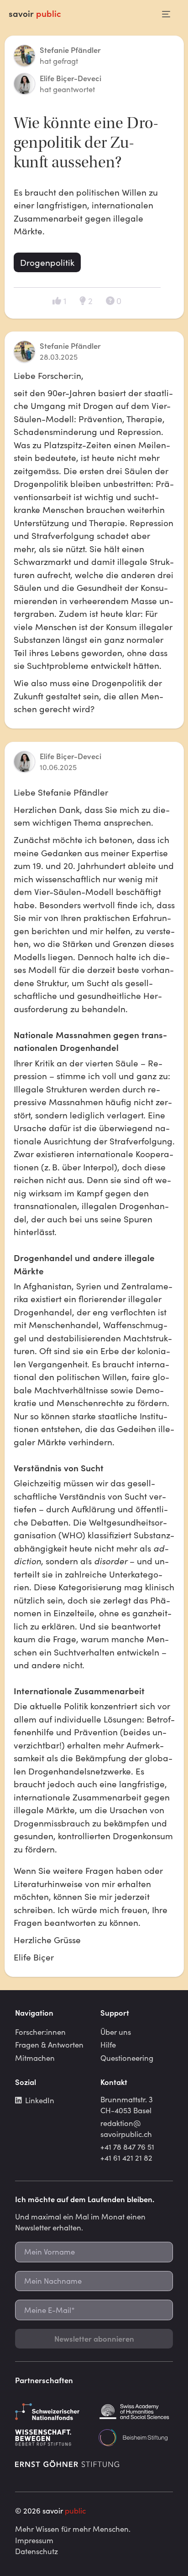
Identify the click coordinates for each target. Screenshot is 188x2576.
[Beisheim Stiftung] (136, 2438)
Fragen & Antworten (49, 2044)
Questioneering (127, 2058)
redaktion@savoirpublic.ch (126, 2128)
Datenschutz (37, 2551)
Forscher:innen (40, 2032)
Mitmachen (35, 2058)
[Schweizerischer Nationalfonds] (52, 2412)
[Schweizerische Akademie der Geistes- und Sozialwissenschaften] (136, 2412)
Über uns (116, 2032)
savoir (35, 13)
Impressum (34, 2540)
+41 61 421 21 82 (126, 2157)
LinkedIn (40, 2100)
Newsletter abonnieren (94, 2338)
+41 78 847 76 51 (127, 2147)
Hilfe (108, 2044)
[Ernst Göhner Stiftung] (67, 2464)
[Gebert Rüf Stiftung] (52, 2438)
